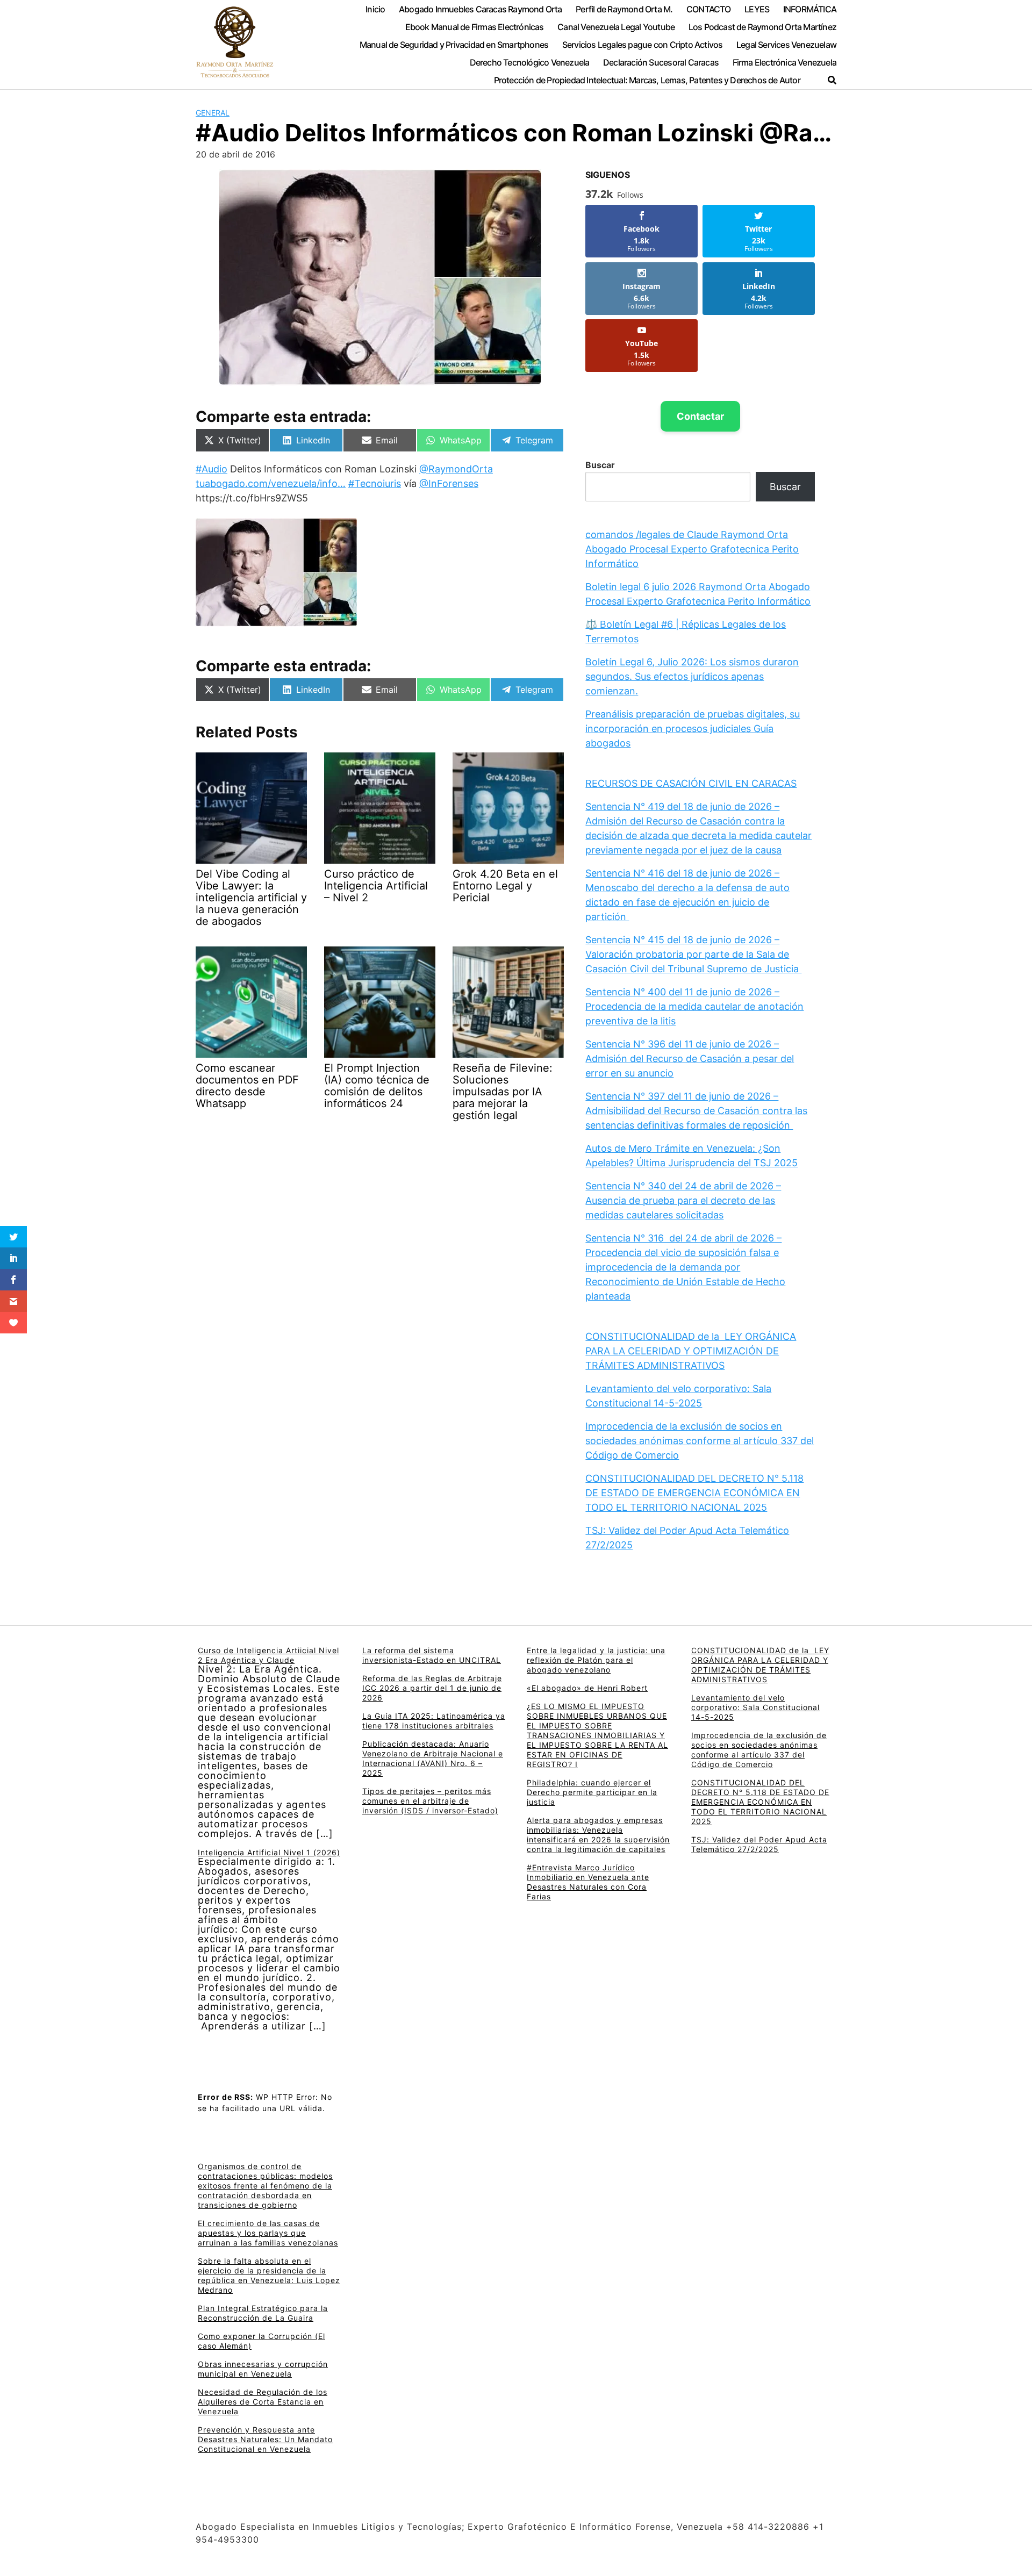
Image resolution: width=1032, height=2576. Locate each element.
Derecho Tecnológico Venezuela (530, 62)
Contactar (700, 416)
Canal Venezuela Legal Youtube (616, 27)
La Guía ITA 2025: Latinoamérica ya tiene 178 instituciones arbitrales (434, 1721)
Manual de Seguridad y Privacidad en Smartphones (454, 45)
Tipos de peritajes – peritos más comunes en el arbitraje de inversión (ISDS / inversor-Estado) (430, 1801)
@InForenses (449, 483)
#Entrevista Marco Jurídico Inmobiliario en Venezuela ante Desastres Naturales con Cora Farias (588, 1882)
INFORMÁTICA (810, 9)
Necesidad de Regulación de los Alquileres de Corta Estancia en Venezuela (263, 2402)
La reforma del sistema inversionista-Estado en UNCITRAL (432, 1655)
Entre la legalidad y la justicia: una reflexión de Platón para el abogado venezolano (596, 1660)
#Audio (212, 469)
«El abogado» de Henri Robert (587, 1688)
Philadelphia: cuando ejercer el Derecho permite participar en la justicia (592, 1792)
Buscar (600, 465)
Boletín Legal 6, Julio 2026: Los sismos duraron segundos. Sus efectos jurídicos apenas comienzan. (692, 676)
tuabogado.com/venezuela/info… (271, 483)
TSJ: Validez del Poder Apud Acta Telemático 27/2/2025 (759, 1844)
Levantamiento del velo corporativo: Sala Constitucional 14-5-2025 (755, 1707)
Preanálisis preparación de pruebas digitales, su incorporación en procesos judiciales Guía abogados (693, 729)
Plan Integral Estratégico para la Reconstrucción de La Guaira (263, 2313)
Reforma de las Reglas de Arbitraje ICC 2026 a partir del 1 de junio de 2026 (432, 1688)
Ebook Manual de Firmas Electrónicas (475, 27)
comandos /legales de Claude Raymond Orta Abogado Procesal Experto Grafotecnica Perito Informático (692, 549)
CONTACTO (709, 9)
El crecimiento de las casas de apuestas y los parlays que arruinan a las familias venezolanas (268, 2233)
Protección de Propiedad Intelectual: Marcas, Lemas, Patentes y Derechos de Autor (647, 80)
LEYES (757, 9)
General (213, 113)
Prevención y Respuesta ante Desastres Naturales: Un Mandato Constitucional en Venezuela (265, 2439)
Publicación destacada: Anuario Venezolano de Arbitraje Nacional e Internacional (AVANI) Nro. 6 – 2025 (433, 1758)
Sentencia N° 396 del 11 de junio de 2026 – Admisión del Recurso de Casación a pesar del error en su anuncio (690, 1059)
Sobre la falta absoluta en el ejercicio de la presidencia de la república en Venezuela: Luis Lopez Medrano (269, 2275)
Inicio (375, 9)
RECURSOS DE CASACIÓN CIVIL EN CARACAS (691, 783)
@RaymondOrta (456, 469)
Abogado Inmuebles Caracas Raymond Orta (481, 9)
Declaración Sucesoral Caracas (661, 62)
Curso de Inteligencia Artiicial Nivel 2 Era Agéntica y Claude (268, 1655)
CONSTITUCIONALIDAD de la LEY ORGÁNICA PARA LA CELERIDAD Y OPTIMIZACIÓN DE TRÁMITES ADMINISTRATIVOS (691, 1351)
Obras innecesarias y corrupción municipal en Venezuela (263, 2369)
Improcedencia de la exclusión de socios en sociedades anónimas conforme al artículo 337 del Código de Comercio (700, 1441)
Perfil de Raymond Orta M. (624, 9)
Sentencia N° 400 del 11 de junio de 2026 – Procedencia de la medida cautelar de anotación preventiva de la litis (694, 1006)
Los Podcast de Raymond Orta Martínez (762, 27)
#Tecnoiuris (375, 483)
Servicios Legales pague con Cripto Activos (643, 45)
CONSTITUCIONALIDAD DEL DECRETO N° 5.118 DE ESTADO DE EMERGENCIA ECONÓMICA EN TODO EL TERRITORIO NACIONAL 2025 (694, 1493)
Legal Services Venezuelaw (786, 45)
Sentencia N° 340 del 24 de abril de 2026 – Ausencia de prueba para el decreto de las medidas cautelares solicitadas (683, 1200)
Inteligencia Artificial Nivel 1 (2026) (269, 1852)
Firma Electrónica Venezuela (784, 62)
